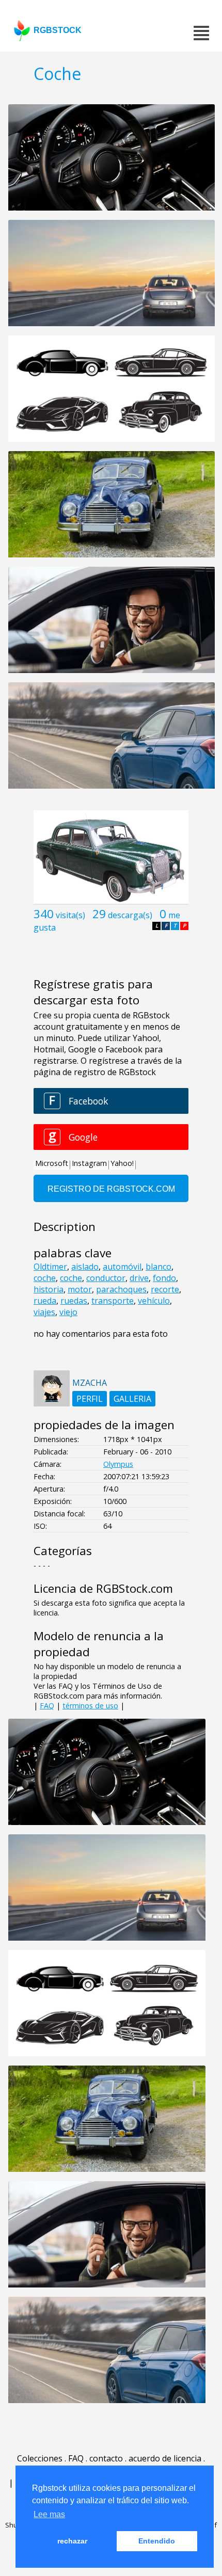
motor (80, 1289)
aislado (85, 1267)
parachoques (121, 1289)
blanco (158, 1267)
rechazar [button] (72, 2541)
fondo (164, 1278)
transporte (113, 1301)
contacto (106, 2458)
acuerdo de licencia (165, 2458)
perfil (90, 1399)
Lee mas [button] (49, 2514)
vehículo (154, 1301)
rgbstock (58, 30)
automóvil (122, 1267)
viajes (44, 1312)
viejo (68, 1312)
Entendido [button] (157, 2541)
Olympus (118, 1464)
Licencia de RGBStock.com (103, 1588)
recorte (165, 1289)
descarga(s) (130, 915)
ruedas (74, 1301)
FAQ (47, 1706)
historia (49, 1289)
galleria (132, 1399)
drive (139, 1278)
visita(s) (70, 915)
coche (45, 1278)
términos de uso (90, 1706)
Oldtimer (50, 1267)
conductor (106, 1278)
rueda (45, 1301)
